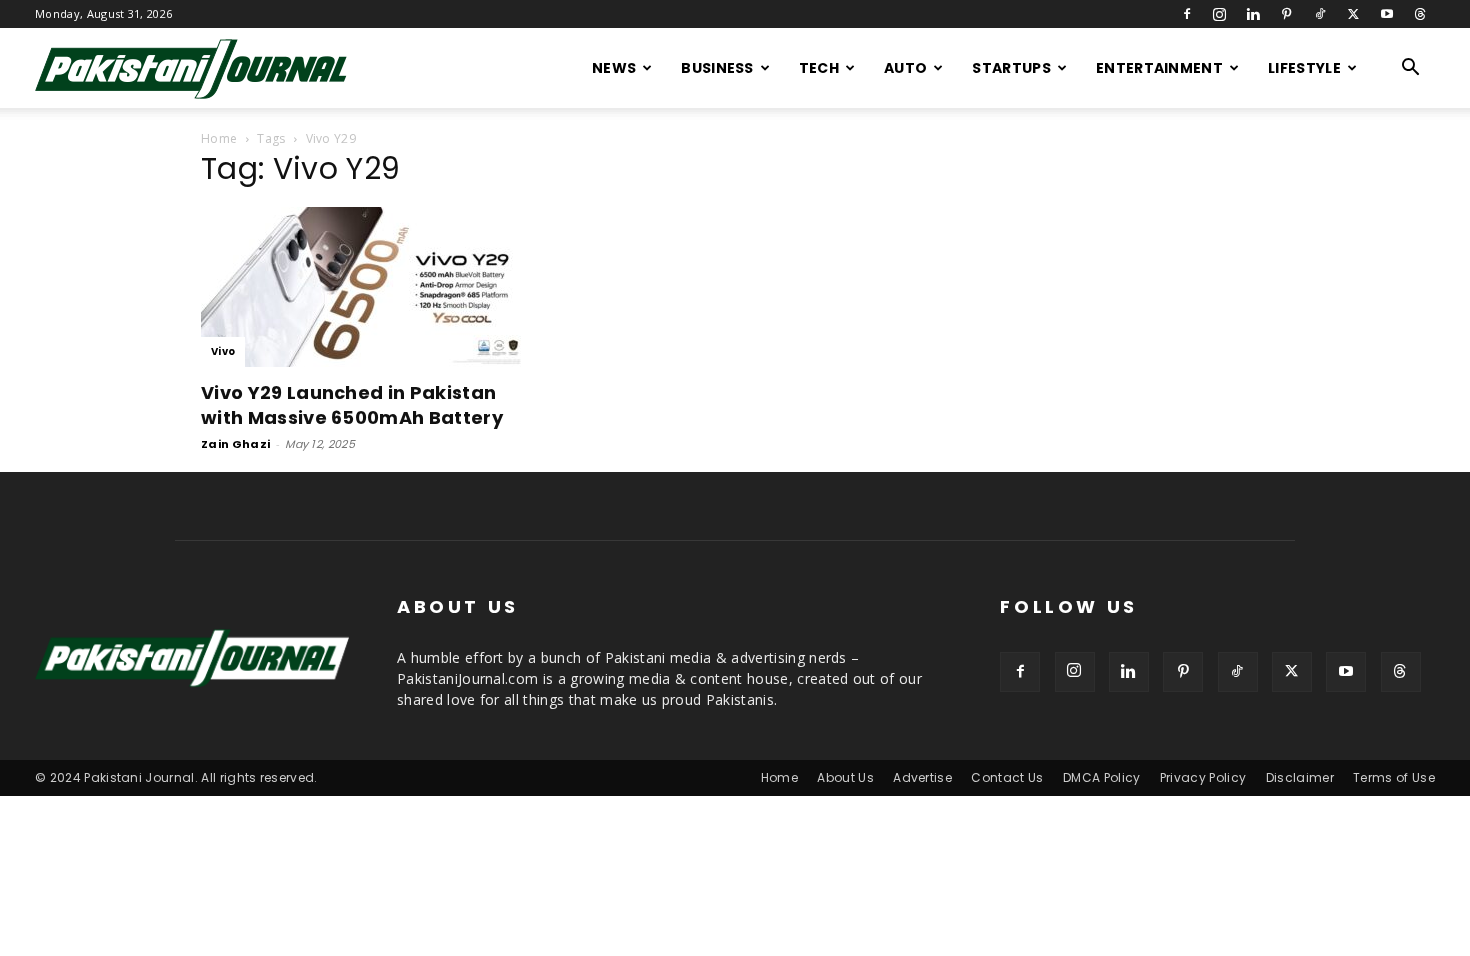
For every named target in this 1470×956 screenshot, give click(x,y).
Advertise (922, 777)
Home (219, 138)
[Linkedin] (1253, 14)
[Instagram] (1220, 14)
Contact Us (1007, 777)
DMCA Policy (1102, 777)
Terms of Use (1394, 777)
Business (717, 68)
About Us (845, 777)
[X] (1353, 14)
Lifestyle (1304, 68)
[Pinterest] (1287, 14)
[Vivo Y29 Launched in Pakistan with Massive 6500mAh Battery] (363, 287)
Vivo (223, 351)
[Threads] (1420, 14)
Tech (819, 68)
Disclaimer (1300, 777)
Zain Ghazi (235, 444)
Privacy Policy (1203, 777)
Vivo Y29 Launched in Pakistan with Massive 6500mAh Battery (352, 405)
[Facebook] (1187, 14)
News (614, 68)
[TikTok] (1320, 14)
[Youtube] (1387, 14)
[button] (1411, 69)
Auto (905, 68)
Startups (1011, 68)
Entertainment (1159, 68)
